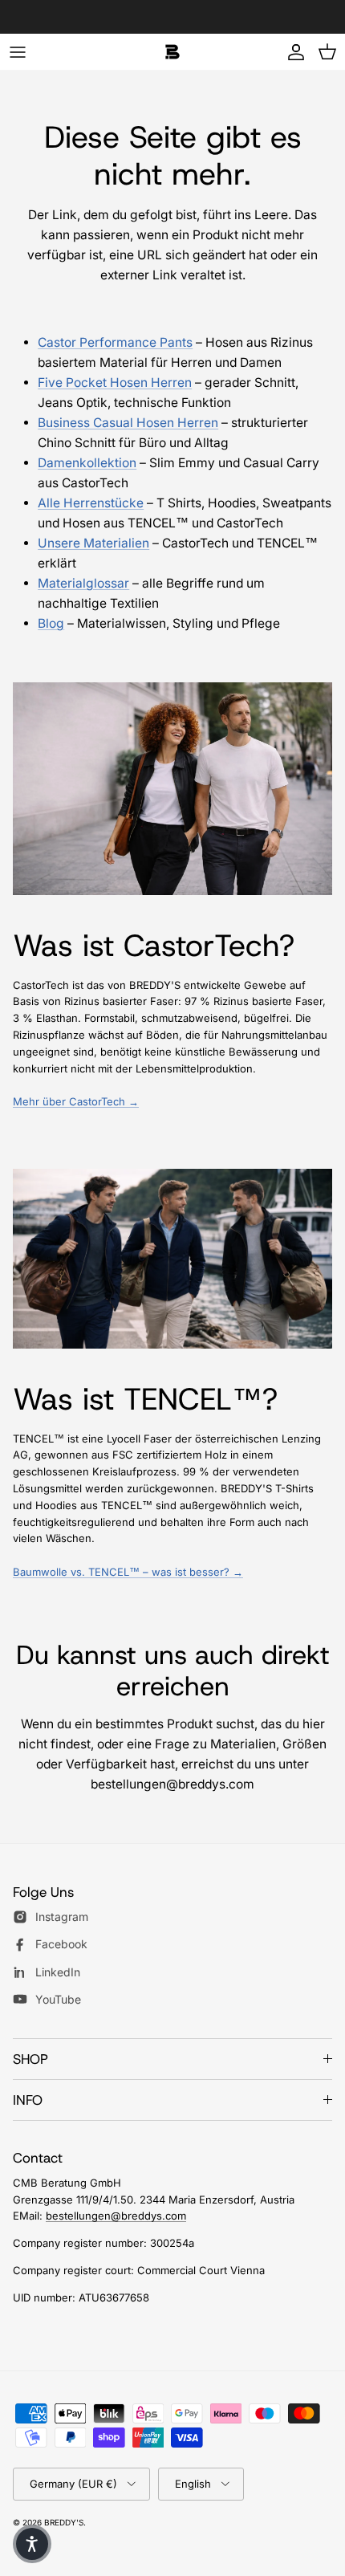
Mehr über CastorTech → (76, 1101)
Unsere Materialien (93, 543)
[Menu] (18, 52)
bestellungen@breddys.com (116, 2216)
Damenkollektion (87, 463)
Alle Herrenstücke (91, 503)
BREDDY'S (64, 2522)
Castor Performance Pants (115, 342)
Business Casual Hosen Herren (128, 423)
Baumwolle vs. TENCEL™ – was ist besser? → (128, 1572)
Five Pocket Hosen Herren (115, 383)
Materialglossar (83, 583)
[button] (32, 2544)
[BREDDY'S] (172, 52)
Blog (51, 623)
